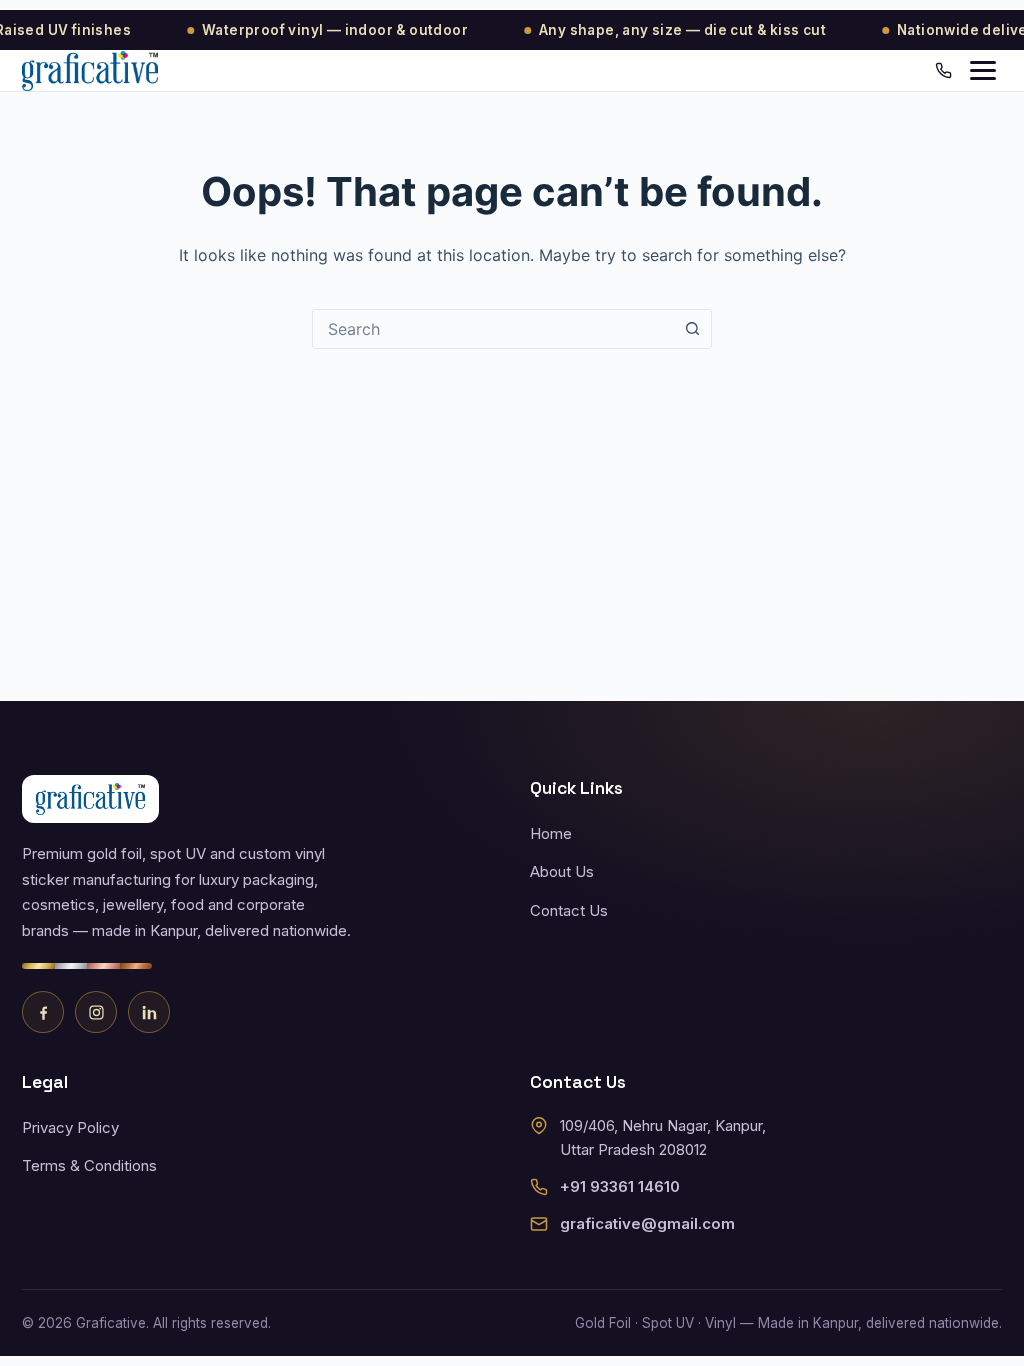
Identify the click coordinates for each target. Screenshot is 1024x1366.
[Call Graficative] (943, 70)
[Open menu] (983, 70)
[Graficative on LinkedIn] (149, 1012)
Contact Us (569, 910)
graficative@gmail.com (647, 1223)
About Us (562, 871)
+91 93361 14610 (620, 1186)
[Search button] (692, 329)
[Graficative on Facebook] (43, 1012)
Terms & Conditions (89, 1165)
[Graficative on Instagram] (96, 1012)
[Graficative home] (90, 71)
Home (551, 833)
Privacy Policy (70, 1127)
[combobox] (493, 329)
